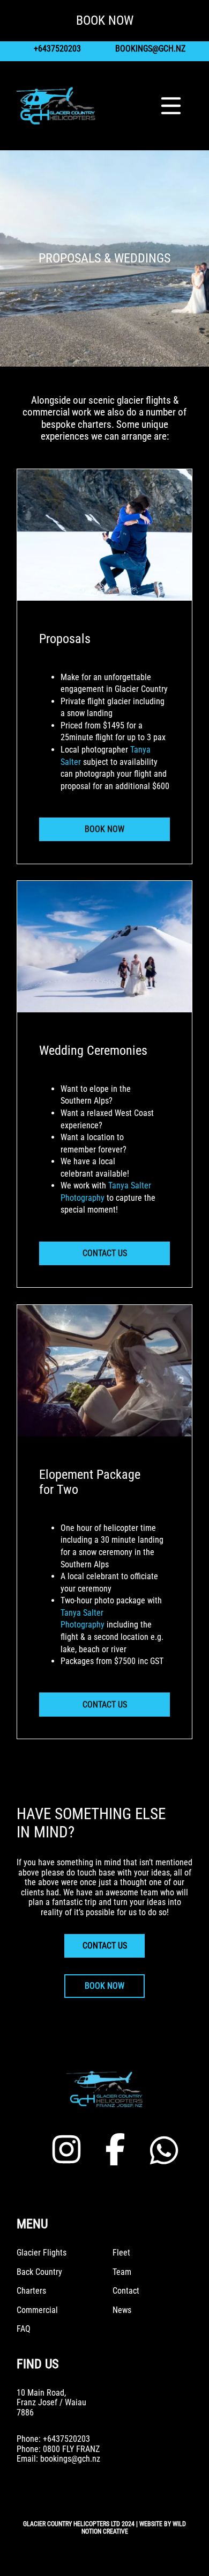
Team (122, 2272)
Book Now (104, 829)
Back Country (39, 2272)
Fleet (121, 2253)
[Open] (171, 106)
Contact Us (105, 1253)
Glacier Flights (42, 2253)
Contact (126, 2291)
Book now (104, 1986)
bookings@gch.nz (150, 49)
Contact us (105, 1946)
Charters (31, 2291)
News (122, 2310)
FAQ (24, 2329)
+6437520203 (57, 49)
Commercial (37, 2310)
